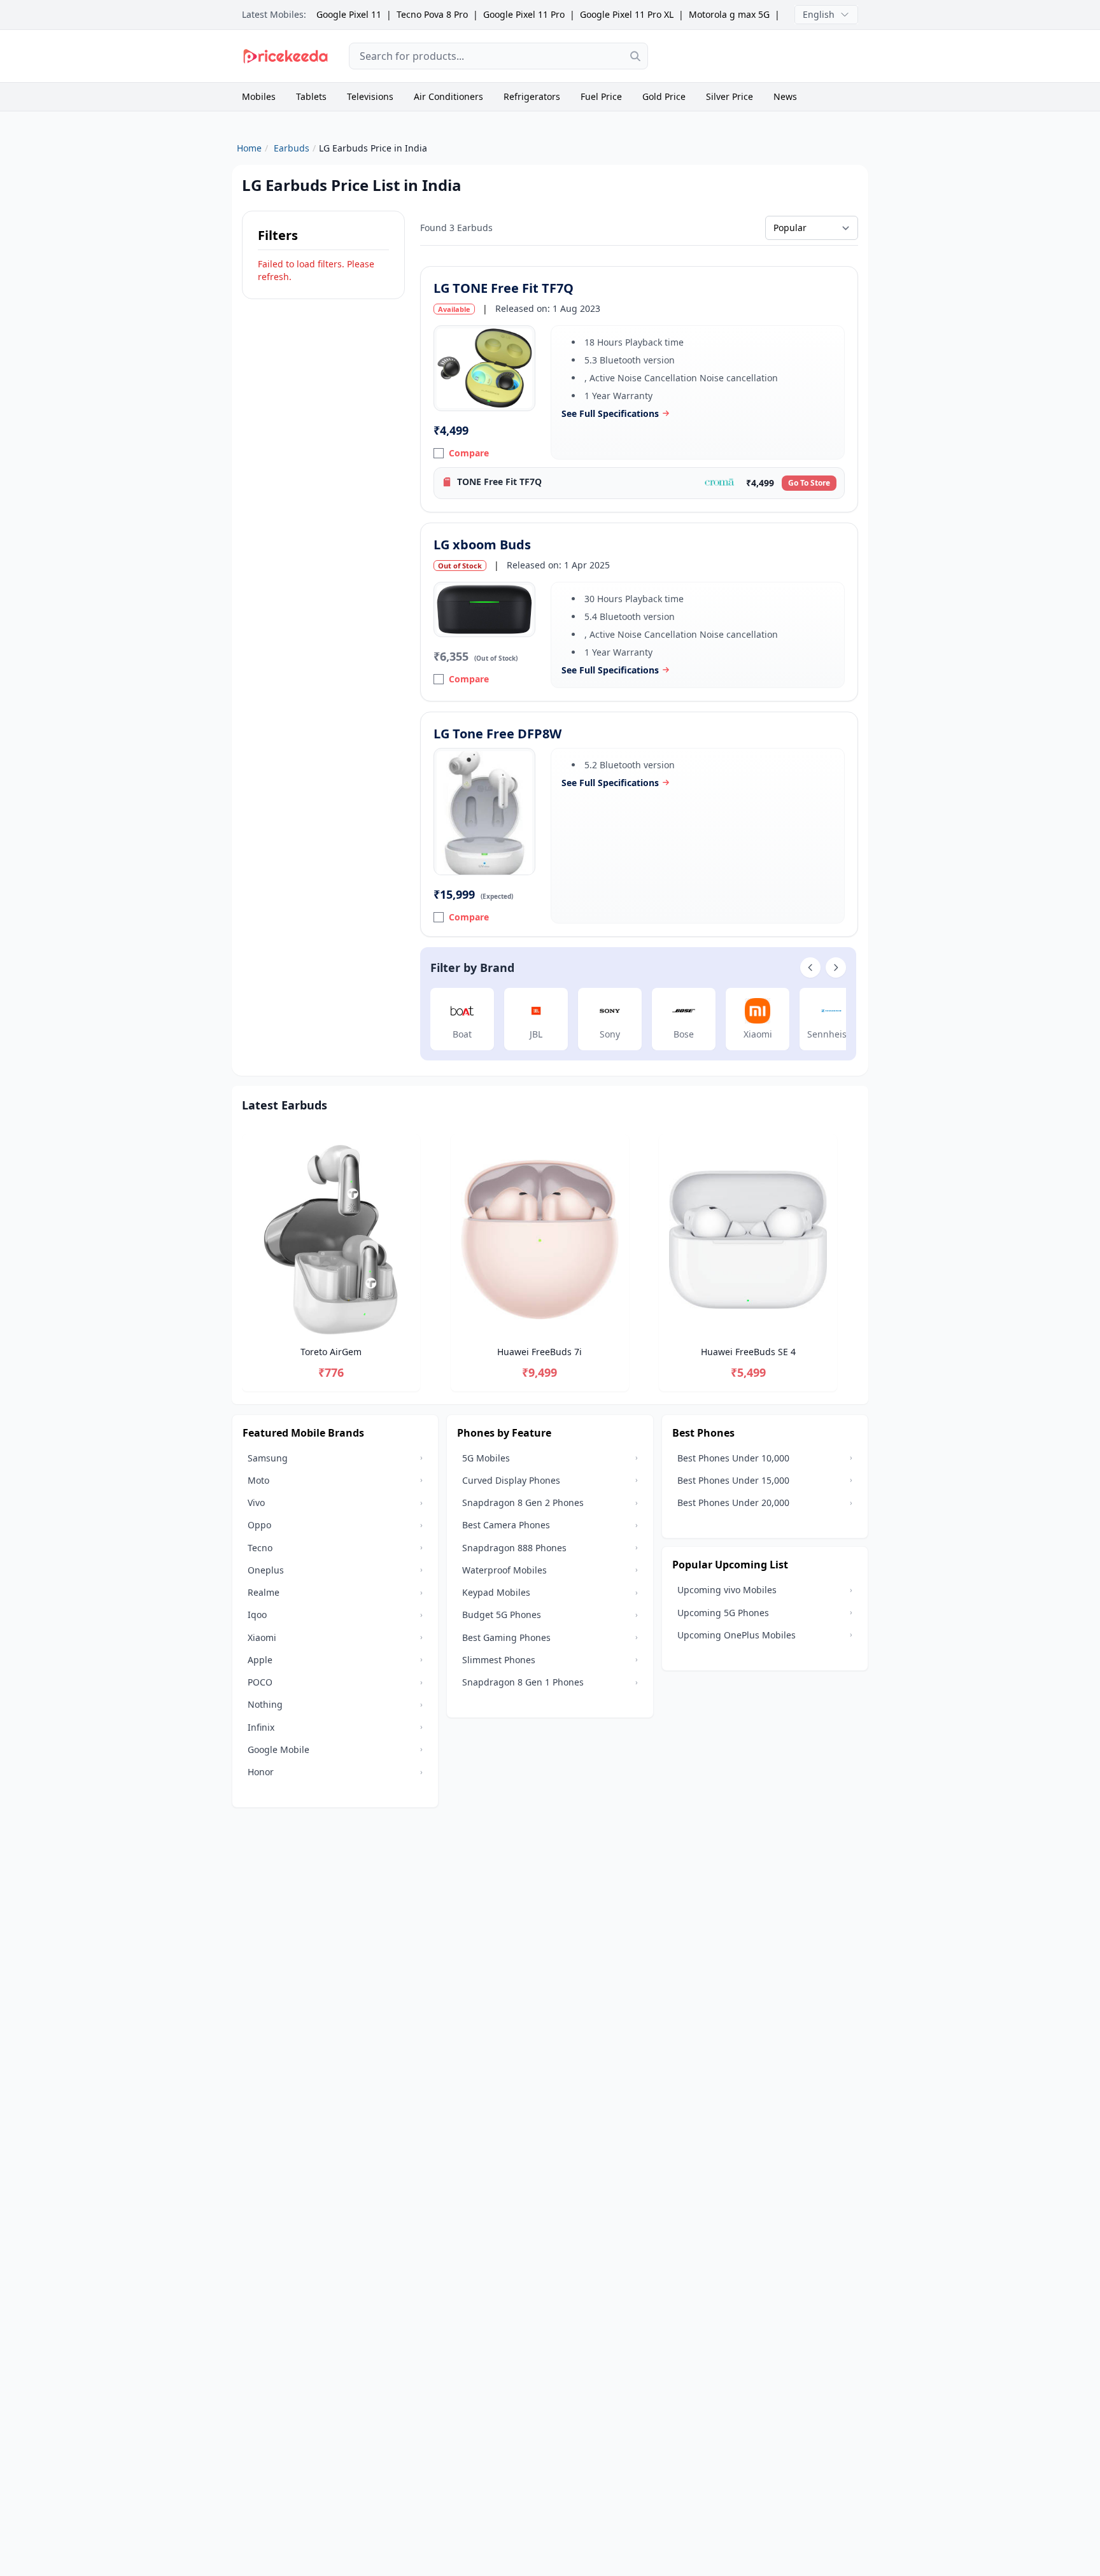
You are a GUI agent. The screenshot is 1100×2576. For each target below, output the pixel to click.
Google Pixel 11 (349, 14)
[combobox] (498, 56)
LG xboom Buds (482, 545)
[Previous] (242, 1264)
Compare (469, 453)
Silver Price (730, 96)
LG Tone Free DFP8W (497, 734)
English (819, 14)
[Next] (858, 1264)
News (785, 96)
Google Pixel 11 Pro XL (627, 14)
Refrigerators (532, 96)
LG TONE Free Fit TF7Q (504, 288)
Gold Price (664, 96)
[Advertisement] (763, 56)
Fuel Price (601, 96)
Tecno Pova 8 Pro (432, 14)
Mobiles (259, 96)
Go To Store (809, 483)
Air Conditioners (448, 96)
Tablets (311, 96)
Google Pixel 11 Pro (524, 14)
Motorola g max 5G (729, 14)
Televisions (370, 96)
